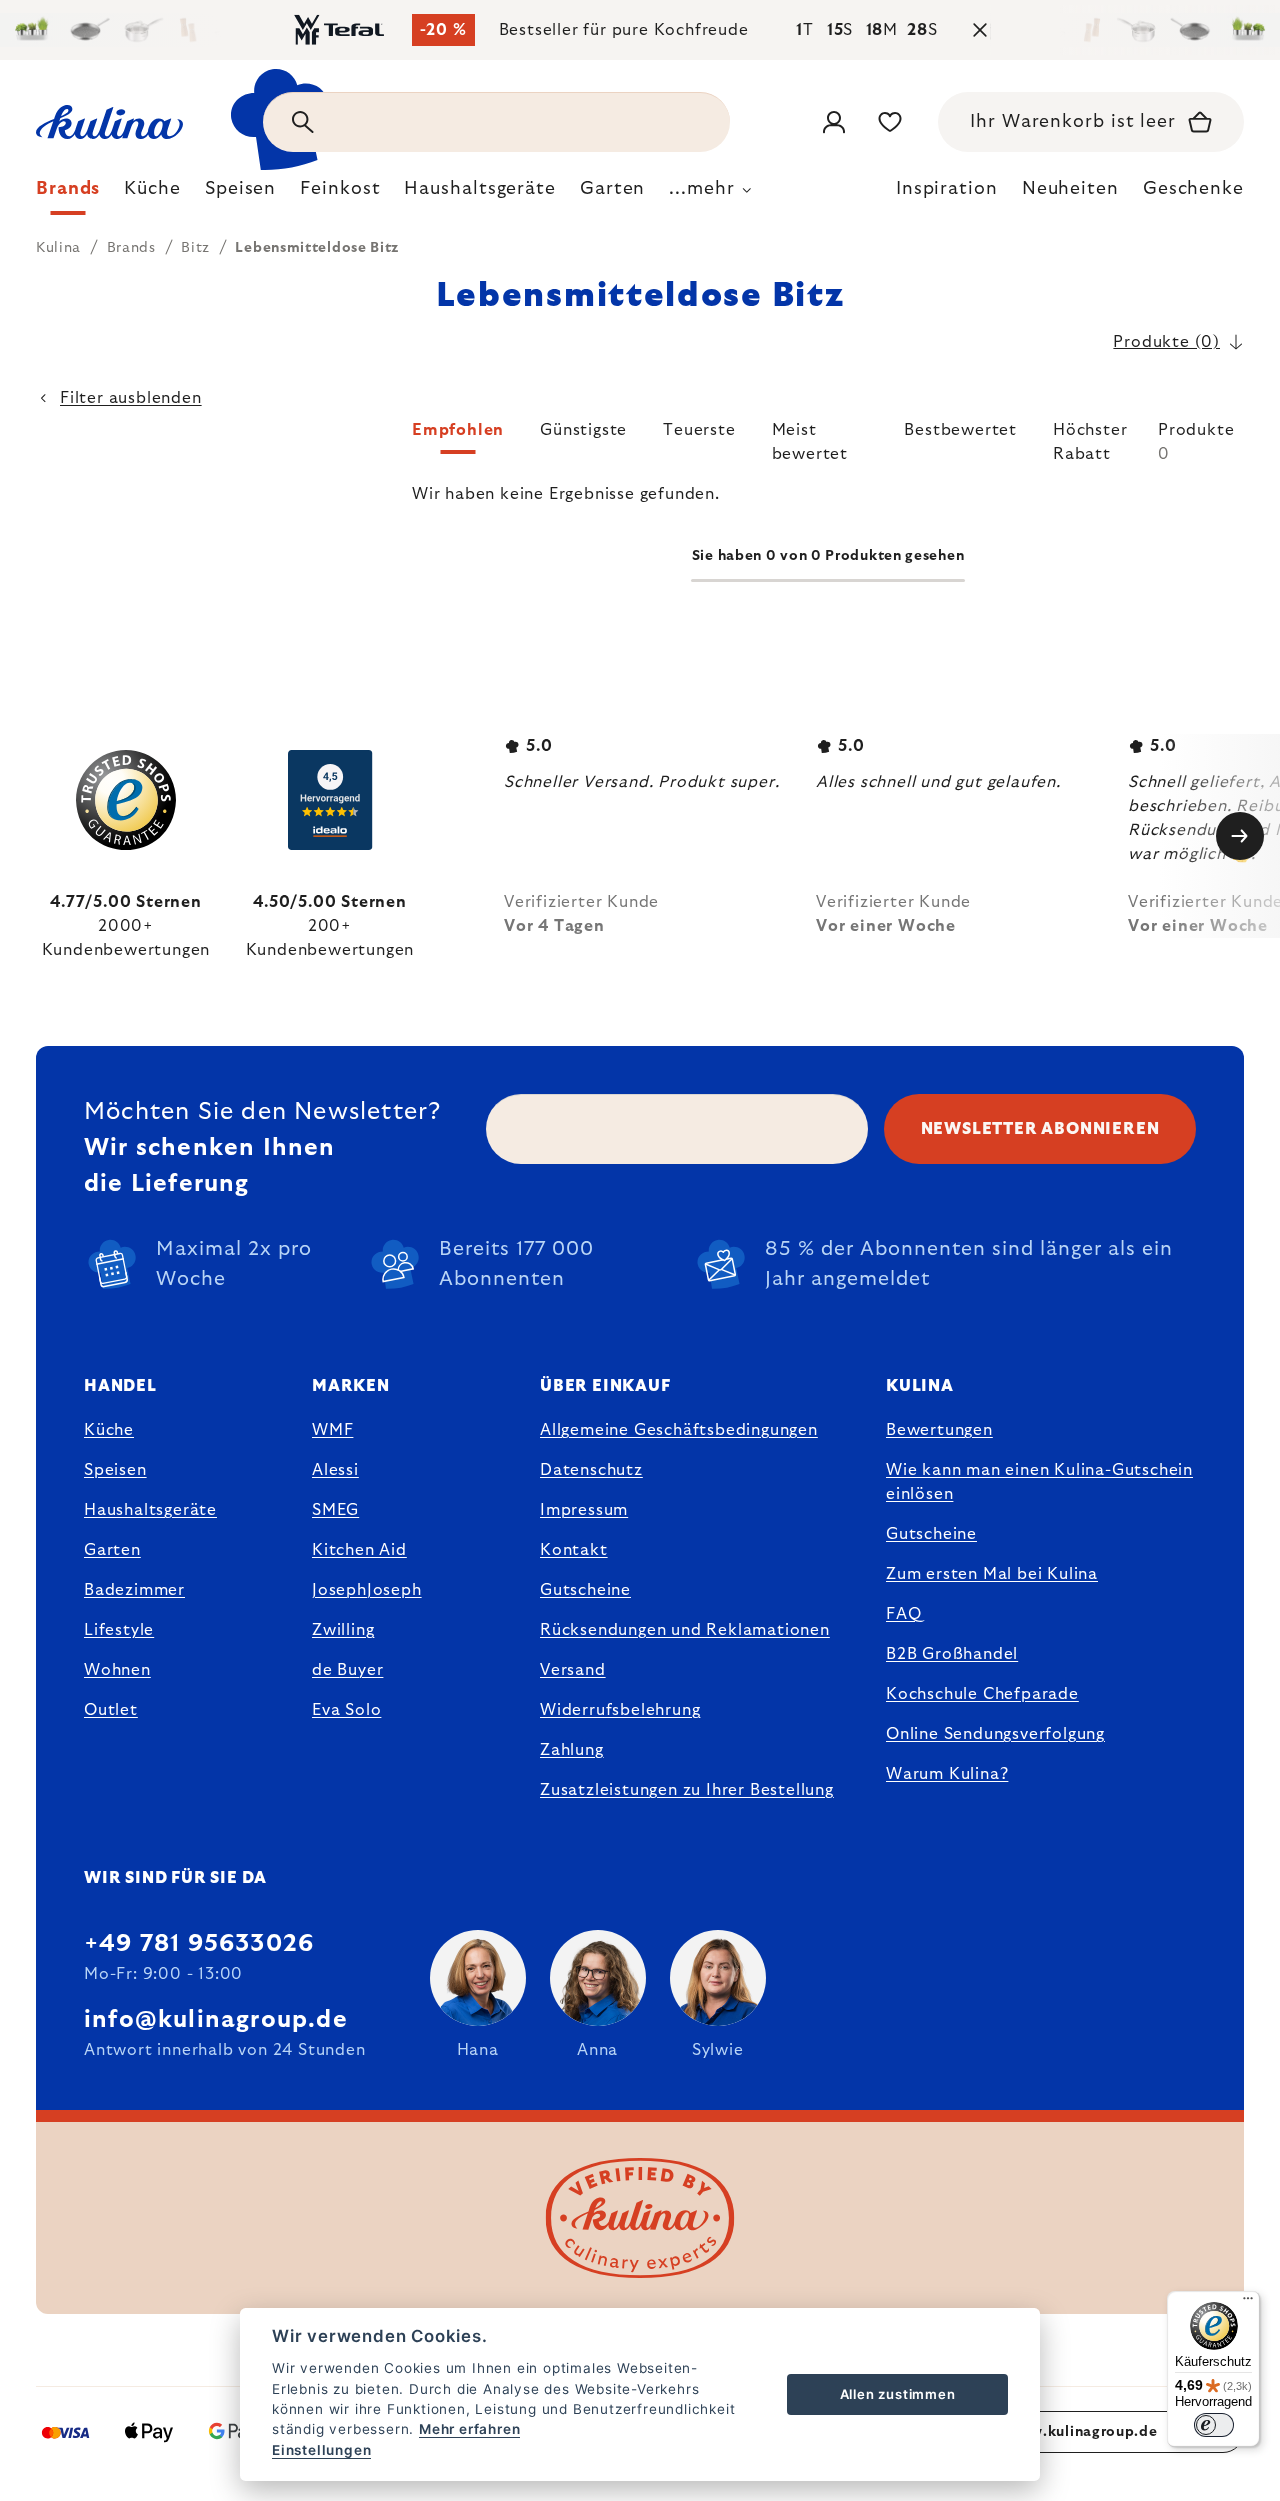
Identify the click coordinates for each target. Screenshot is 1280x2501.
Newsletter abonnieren (1040, 1129)
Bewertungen (939, 1430)
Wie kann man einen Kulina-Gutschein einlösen (1039, 1482)
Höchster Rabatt (1090, 438)
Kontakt (574, 1550)
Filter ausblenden (131, 398)
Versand (573, 1670)
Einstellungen (321, 2450)
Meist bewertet (810, 438)
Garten (112, 1550)
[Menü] (1248, 2303)
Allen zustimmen (898, 2394)
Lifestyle (119, 1630)
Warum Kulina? (947, 1774)
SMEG (335, 1510)
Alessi (335, 1470)
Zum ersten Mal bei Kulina (992, 1574)
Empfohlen (458, 430)
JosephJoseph (367, 1590)
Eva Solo (346, 1710)
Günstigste (583, 430)
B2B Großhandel (952, 1654)
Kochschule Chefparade (982, 1694)
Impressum (584, 1510)
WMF (332, 1430)
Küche (109, 1430)
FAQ (903, 1614)
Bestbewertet (960, 430)
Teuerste (699, 430)
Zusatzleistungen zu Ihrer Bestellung (687, 1790)
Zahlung (572, 1750)
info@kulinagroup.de (216, 2020)
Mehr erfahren (469, 2429)
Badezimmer (134, 1590)
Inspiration (947, 189)
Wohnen (117, 1670)
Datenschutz (591, 1470)
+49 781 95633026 (199, 1944)
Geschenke (1193, 189)
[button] (828, 442)
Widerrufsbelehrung (620, 1710)
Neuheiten (1070, 189)
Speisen (115, 1470)
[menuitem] (68, 194)
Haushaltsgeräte (150, 1510)
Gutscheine (585, 1590)
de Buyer (347, 1670)
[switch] (1214, 2425)
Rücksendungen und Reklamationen (685, 1630)
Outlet (111, 1710)
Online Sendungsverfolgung (995, 1734)
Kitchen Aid (359, 1550)
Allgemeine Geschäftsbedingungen (679, 1430)
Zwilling (343, 1630)
